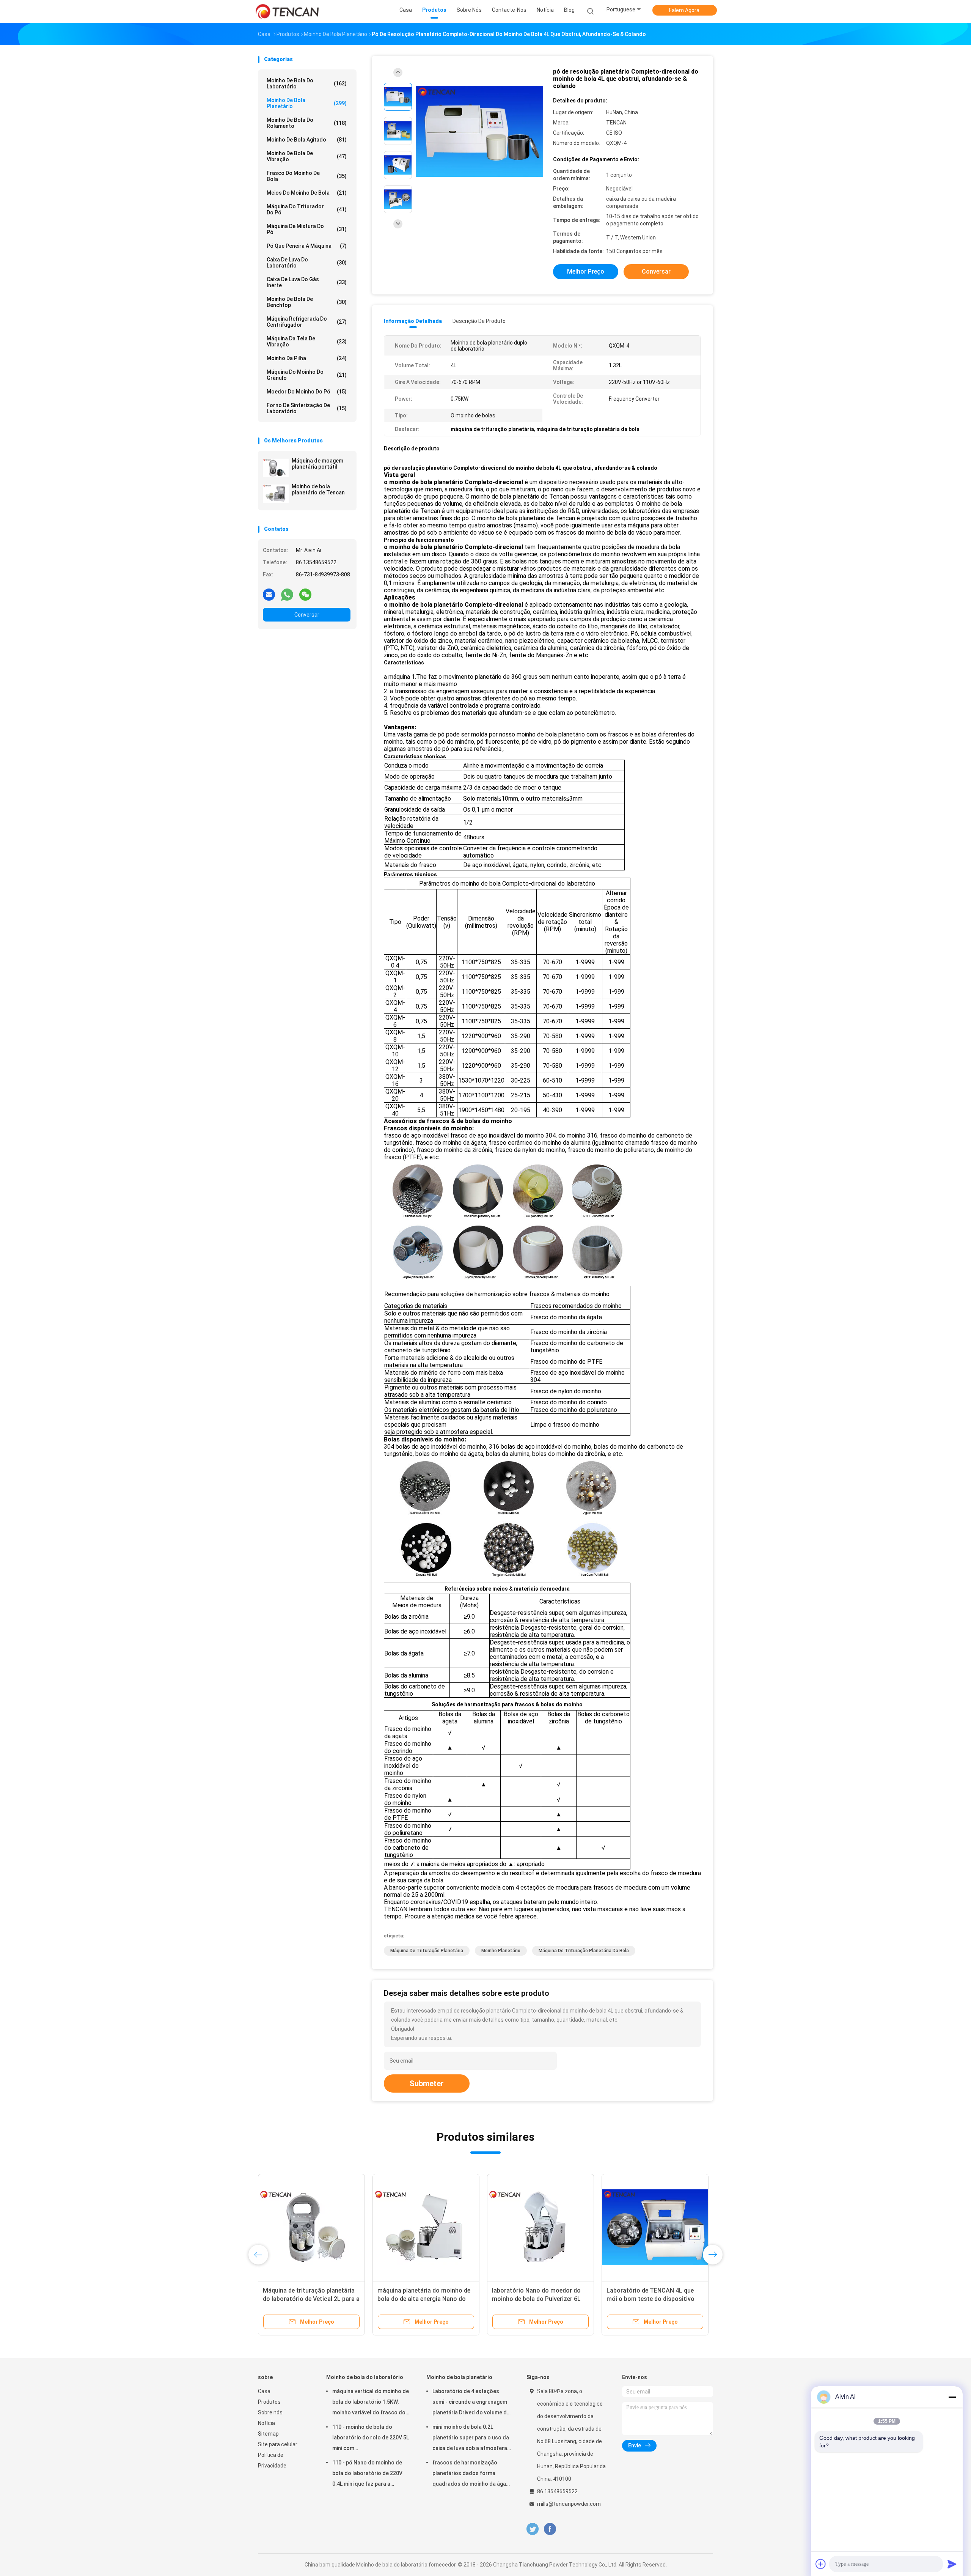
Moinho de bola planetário (307, 103)
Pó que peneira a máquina (307, 246)
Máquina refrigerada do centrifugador (307, 322)
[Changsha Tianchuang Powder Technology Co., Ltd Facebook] (550, 2529)
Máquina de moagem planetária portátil (317, 464)
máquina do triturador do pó (307, 209)
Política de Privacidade (272, 2460)
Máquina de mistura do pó (307, 229)
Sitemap (268, 2434)
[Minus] (952, 2397)
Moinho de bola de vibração (307, 156)
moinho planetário (501, 1951)
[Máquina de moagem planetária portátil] (276, 468)
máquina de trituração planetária (427, 1951)
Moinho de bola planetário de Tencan (318, 489)
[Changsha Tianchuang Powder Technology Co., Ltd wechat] (305, 594)
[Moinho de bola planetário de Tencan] (276, 494)
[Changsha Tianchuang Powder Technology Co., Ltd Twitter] (533, 2529)
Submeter (427, 2083)
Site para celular (278, 2444)
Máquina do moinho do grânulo (307, 375)
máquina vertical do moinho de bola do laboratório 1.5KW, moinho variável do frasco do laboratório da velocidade (371, 2403)
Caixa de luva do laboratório (307, 263)
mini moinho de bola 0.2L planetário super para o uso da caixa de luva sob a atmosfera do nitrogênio (471, 2439)
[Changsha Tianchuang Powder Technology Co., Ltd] (288, 11)
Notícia (266, 2423)
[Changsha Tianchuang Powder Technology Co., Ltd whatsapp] (287, 594)
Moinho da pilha (307, 358)
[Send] (952, 2564)
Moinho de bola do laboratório (307, 83)
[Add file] (821, 2564)
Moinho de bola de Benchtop (307, 302)
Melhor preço (586, 271)
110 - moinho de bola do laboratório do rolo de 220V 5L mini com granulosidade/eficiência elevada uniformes (371, 2439)
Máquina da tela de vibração (307, 341)
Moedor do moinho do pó (307, 392)
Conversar (307, 615)
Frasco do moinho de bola (307, 176)
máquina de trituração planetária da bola (584, 1951)
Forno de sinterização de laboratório (307, 408)
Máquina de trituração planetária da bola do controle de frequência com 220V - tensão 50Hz (653, 2299)
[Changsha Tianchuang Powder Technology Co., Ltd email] (269, 594)
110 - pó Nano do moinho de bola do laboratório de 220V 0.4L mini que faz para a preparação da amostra (367, 2474)
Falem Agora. (685, 10)
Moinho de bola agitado (307, 140)
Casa (264, 2391)
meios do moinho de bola (307, 193)
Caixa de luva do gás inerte (307, 282)
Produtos (269, 2402)
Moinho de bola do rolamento (307, 123)
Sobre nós (270, 2412)
